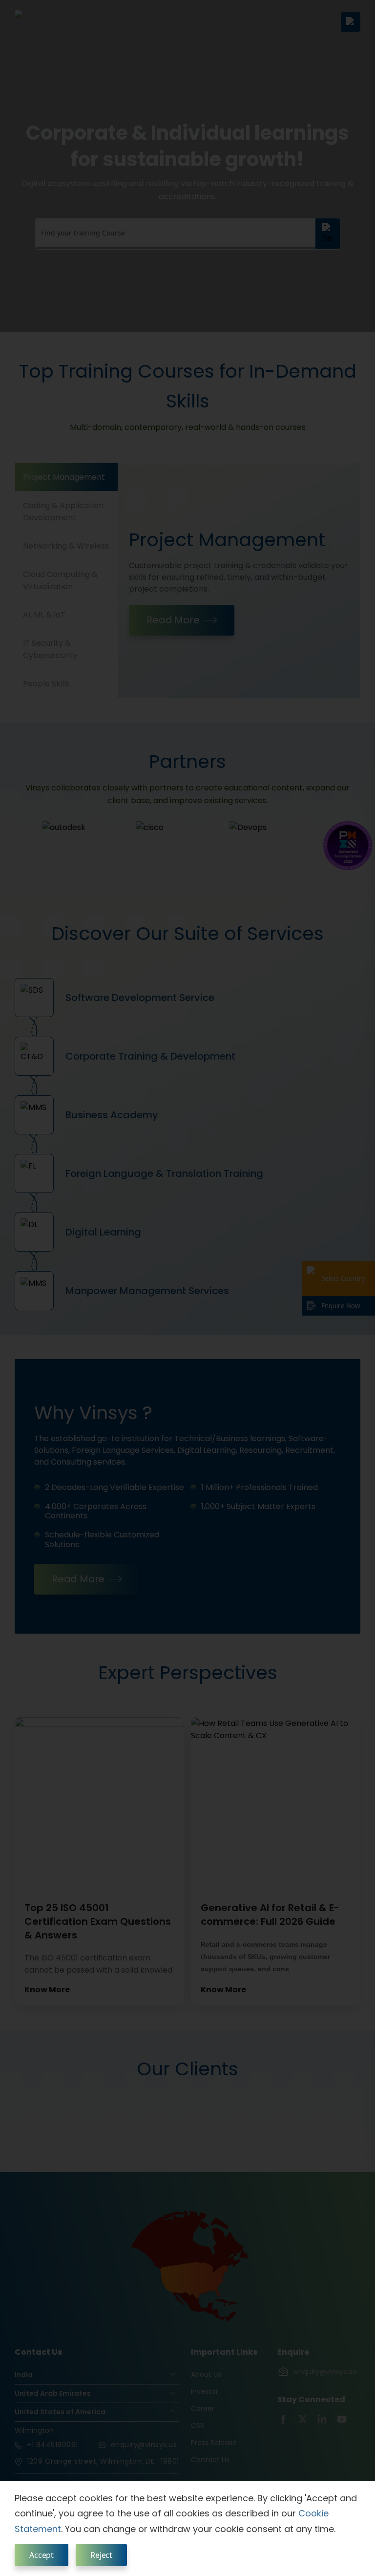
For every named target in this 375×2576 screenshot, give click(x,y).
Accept (42, 2555)
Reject (101, 2555)
